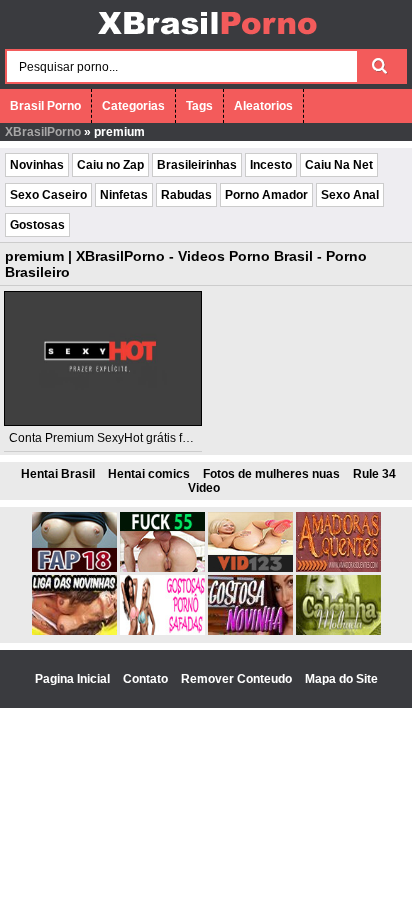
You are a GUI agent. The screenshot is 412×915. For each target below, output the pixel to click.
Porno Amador (266, 195)
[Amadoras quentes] (338, 568)
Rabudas (186, 195)
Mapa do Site (341, 679)
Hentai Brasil (58, 474)
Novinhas (37, 165)
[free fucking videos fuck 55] (162, 568)
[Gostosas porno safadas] (162, 631)
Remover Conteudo (238, 679)
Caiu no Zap (110, 165)
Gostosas (37, 225)
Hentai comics (149, 474)
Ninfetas (124, 195)
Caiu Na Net (339, 165)
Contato (147, 679)
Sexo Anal (350, 195)
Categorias (133, 106)
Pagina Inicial (74, 679)
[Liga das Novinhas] (74, 631)
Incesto (271, 165)
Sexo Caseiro (48, 195)
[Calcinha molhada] (338, 631)
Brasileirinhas (197, 165)
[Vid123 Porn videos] (250, 568)
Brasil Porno (45, 106)
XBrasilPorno (43, 132)
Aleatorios (263, 106)
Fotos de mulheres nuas (271, 474)
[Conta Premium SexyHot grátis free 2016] (103, 358)
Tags (199, 106)
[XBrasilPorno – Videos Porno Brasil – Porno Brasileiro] (206, 37)
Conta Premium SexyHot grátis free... (109, 438)
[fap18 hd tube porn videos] (74, 568)
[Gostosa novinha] (250, 631)
